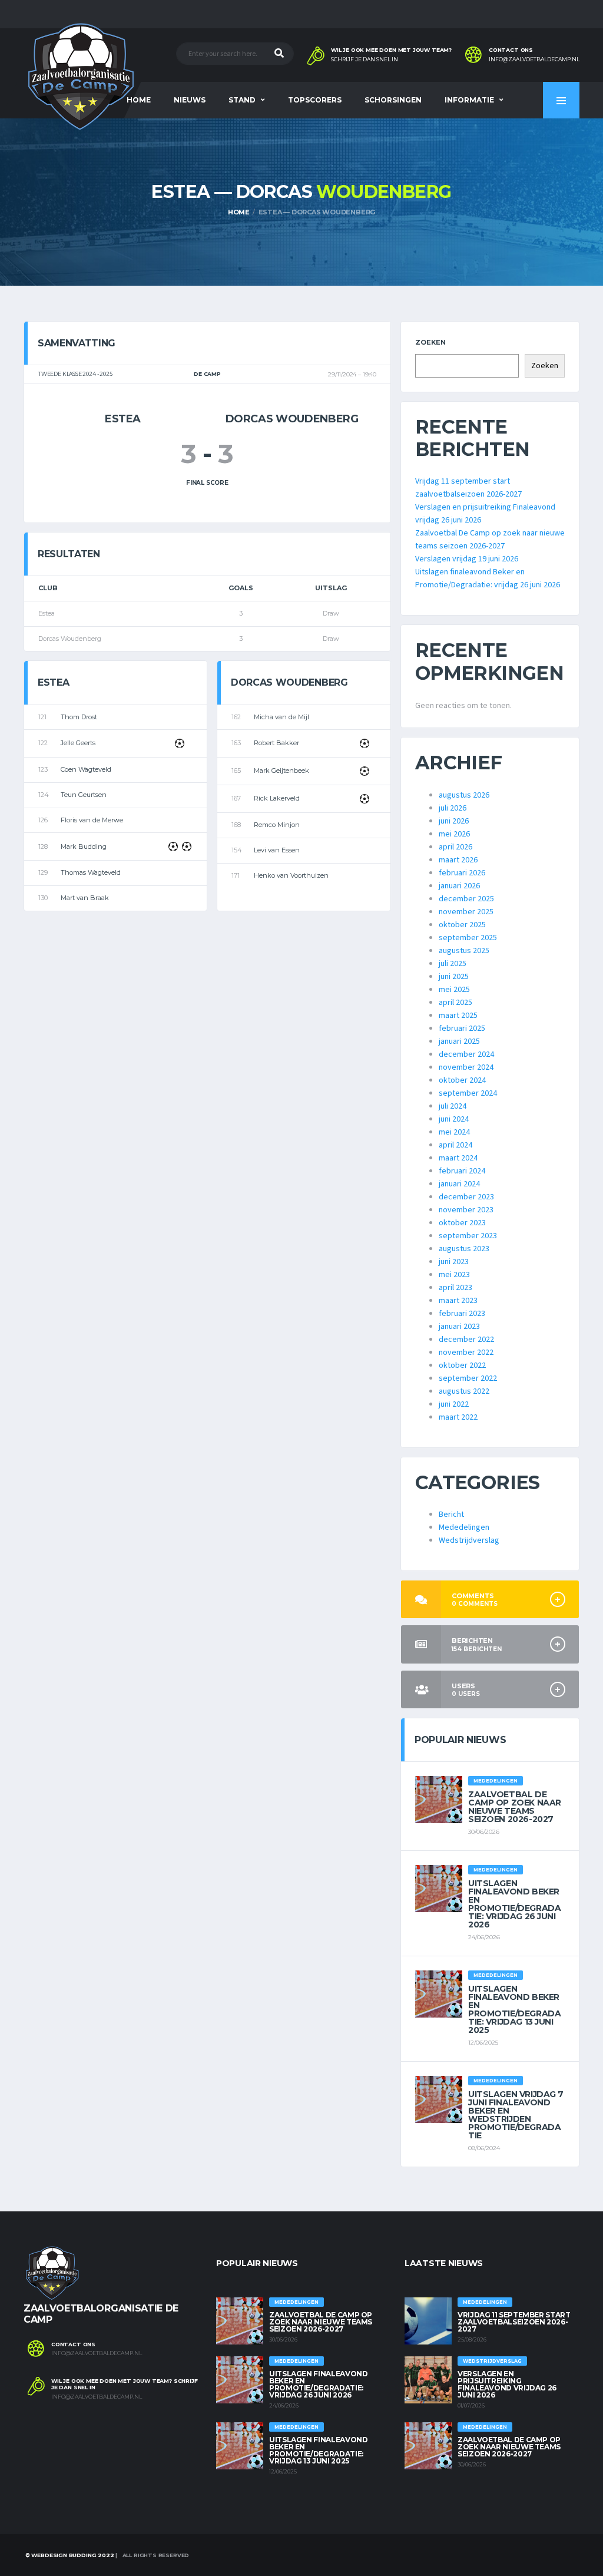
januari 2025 (459, 1041)
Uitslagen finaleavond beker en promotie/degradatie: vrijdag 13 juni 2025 (514, 2009)
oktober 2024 (462, 1080)
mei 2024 (454, 1132)
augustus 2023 (464, 1249)
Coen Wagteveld (86, 769)
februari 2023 (462, 1314)
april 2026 (455, 847)
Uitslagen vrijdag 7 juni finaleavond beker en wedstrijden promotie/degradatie (516, 2115)
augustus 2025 (464, 951)
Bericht (451, 1514)
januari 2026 (459, 886)
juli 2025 (453, 964)
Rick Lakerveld (277, 798)
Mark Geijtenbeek (281, 771)
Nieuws (190, 100)
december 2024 (466, 1054)
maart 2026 (458, 860)
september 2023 (468, 1236)
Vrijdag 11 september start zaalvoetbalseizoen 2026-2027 (514, 2322)
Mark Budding (84, 846)
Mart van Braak (85, 898)
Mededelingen (464, 1527)
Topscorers (315, 100)
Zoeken (430, 342)
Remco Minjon (277, 825)
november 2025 (466, 912)
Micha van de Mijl (281, 717)
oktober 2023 (462, 1223)
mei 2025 (454, 990)
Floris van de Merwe (92, 820)
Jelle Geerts (78, 743)
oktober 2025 (462, 925)
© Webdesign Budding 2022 (69, 2555)
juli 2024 (453, 1106)
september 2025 (468, 938)
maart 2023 (458, 1301)
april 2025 (455, 1003)
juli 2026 (453, 808)
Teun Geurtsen (84, 795)
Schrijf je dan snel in (365, 59)
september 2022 (468, 1378)
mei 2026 (454, 834)
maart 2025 (458, 1016)
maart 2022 (458, 1417)
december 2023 (466, 1197)
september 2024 (468, 1093)
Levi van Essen (277, 850)
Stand (242, 100)
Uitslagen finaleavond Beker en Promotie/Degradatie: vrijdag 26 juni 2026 (514, 1904)
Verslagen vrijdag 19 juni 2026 (467, 559)
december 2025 (466, 899)
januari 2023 (459, 1327)
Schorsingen (393, 100)
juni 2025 (454, 977)
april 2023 (455, 1288)
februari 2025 (462, 1029)
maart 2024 (458, 1158)
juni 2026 (454, 821)
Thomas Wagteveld (91, 872)
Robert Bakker (276, 743)
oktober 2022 (462, 1365)
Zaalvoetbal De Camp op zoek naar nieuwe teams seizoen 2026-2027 (515, 1807)
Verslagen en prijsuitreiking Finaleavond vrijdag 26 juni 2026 (507, 2384)
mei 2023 (454, 1275)
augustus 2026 (464, 795)
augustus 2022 (464, 1391)
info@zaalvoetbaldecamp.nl (534, 59)
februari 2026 (462, 873)
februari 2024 (462, 1171)
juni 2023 (454, 1262)
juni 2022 (454, 1404)
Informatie (469, 100)
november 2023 (466, 1210)
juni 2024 (454, 1119)
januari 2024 (459, 1184)
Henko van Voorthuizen (291, 875)
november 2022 (466, 1353)
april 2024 (455, 1145)
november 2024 (466, 1067)
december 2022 (466, 1340)
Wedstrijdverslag (469, 1540)
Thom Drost (79, 717)
